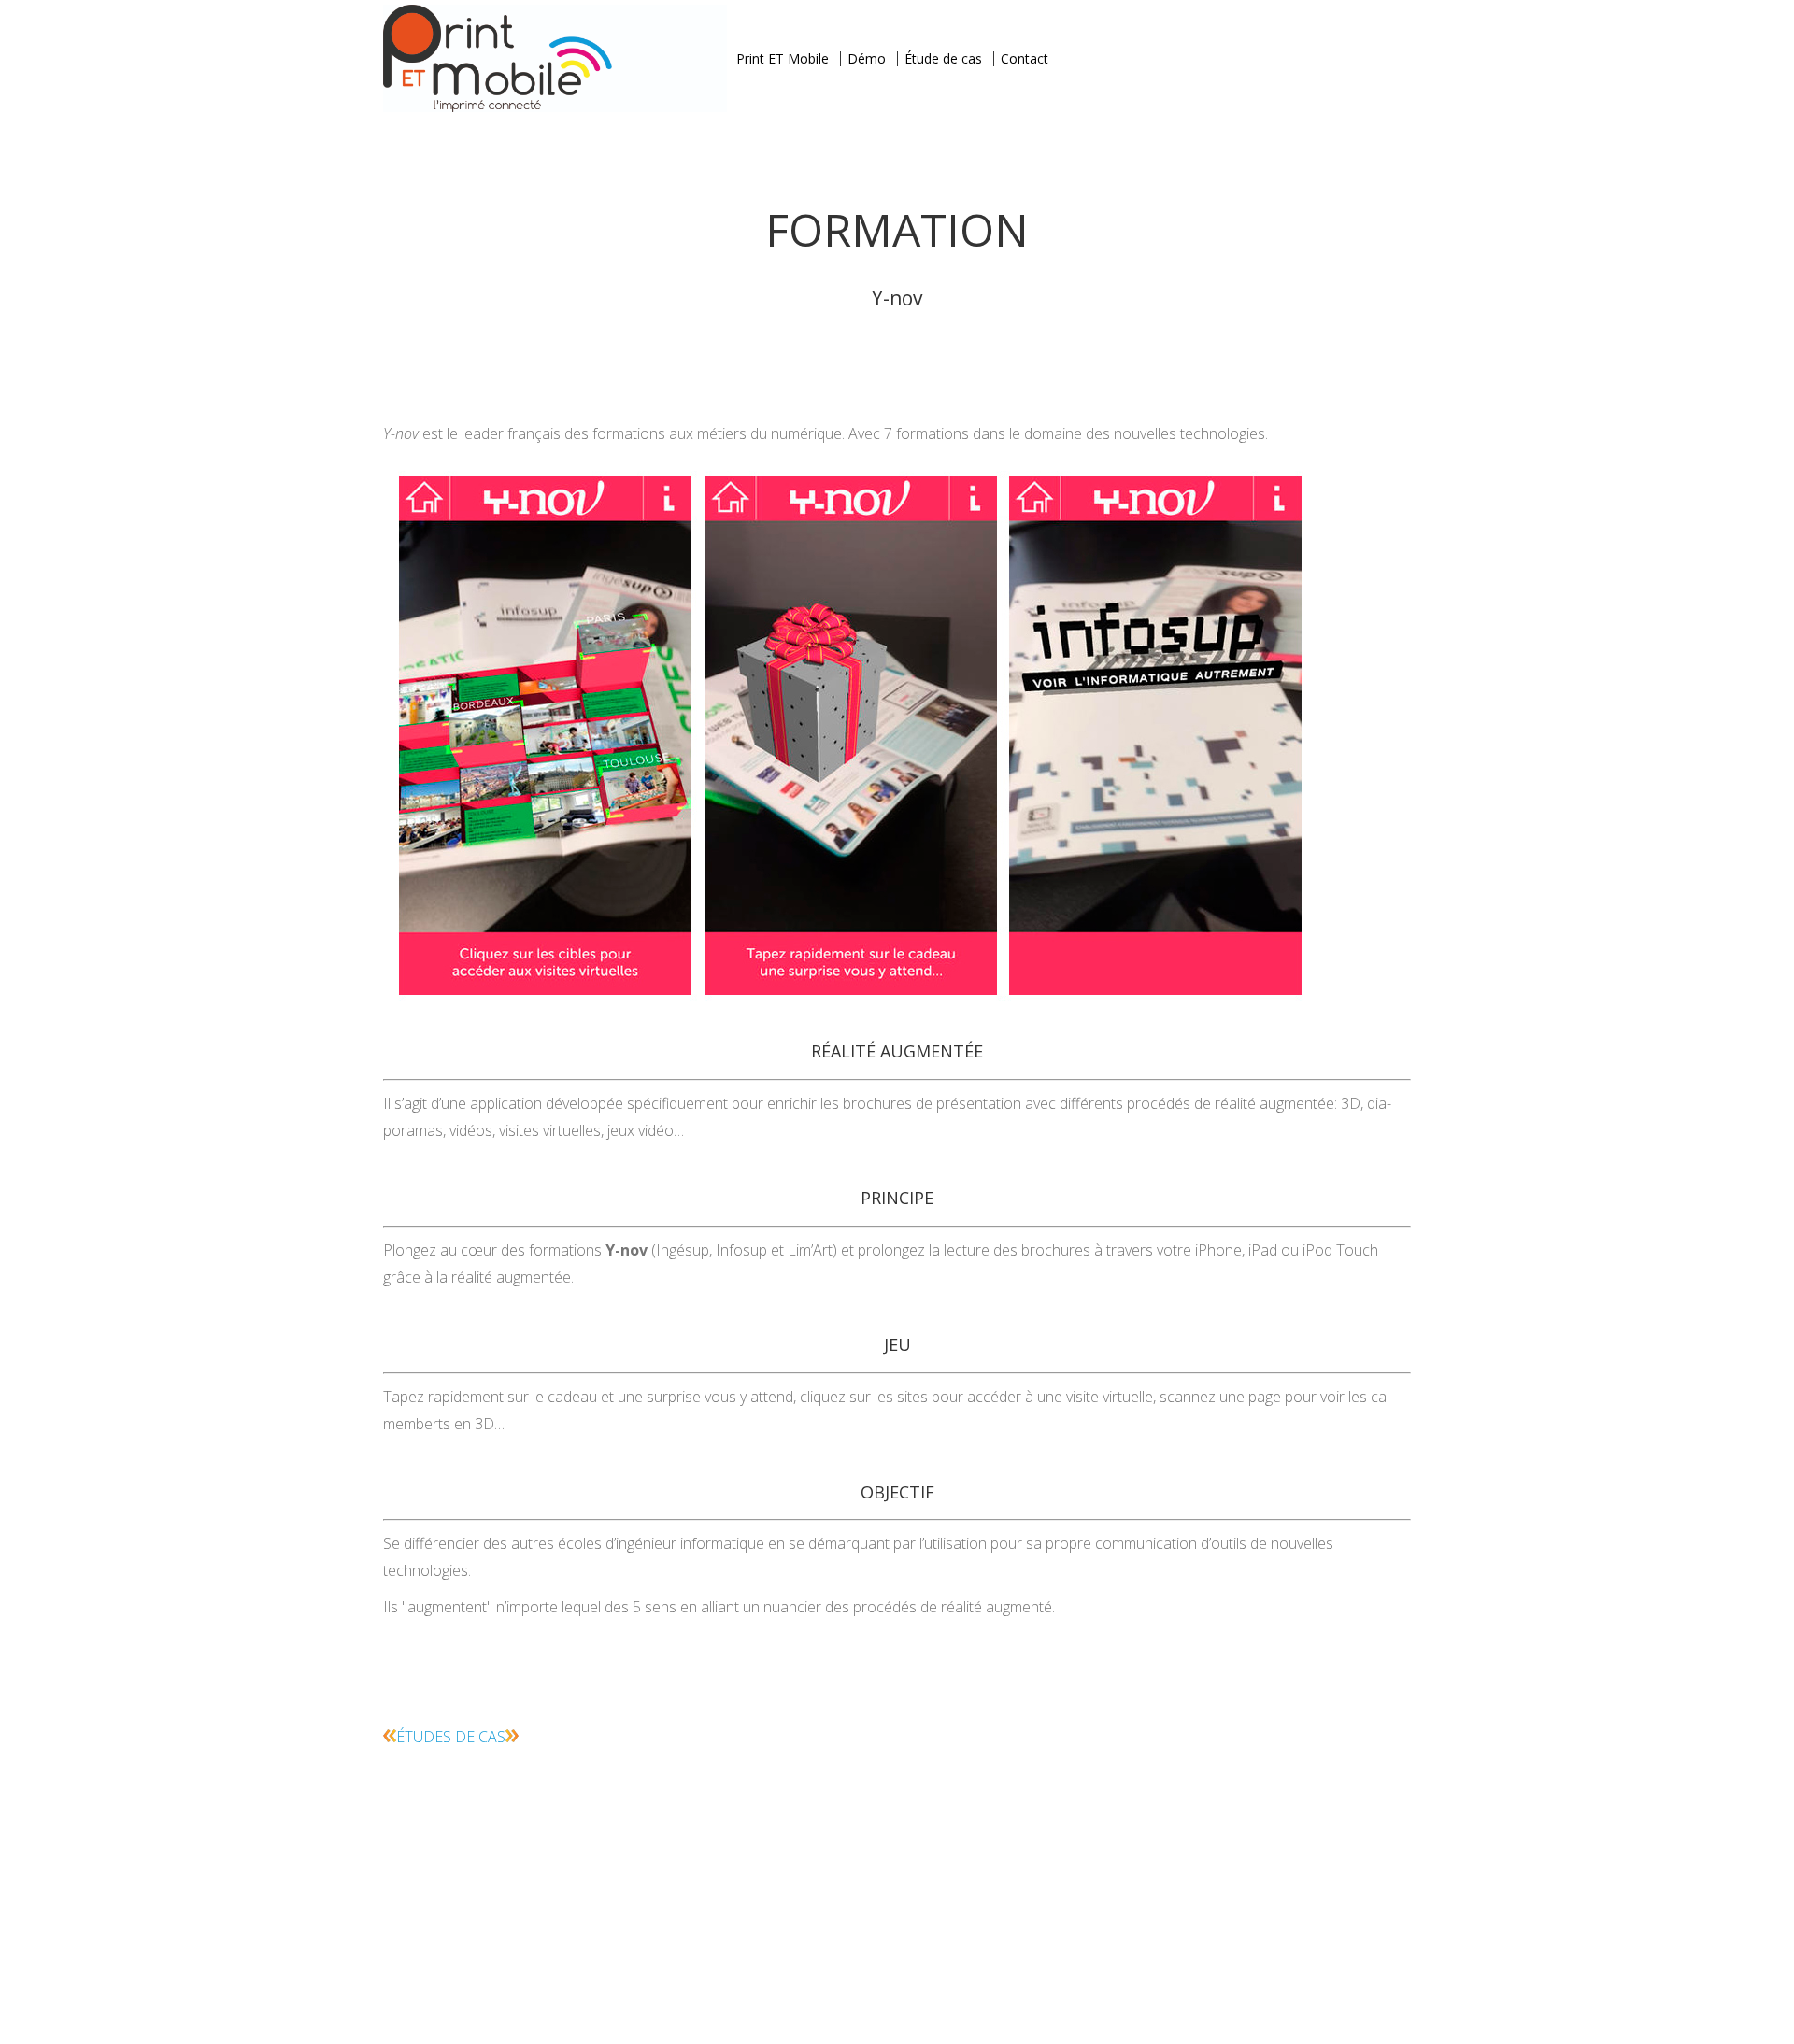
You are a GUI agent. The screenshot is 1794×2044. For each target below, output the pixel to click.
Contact (1025, 58)
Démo (867, 58)
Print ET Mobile (783, 58)
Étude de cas (943, 58)
